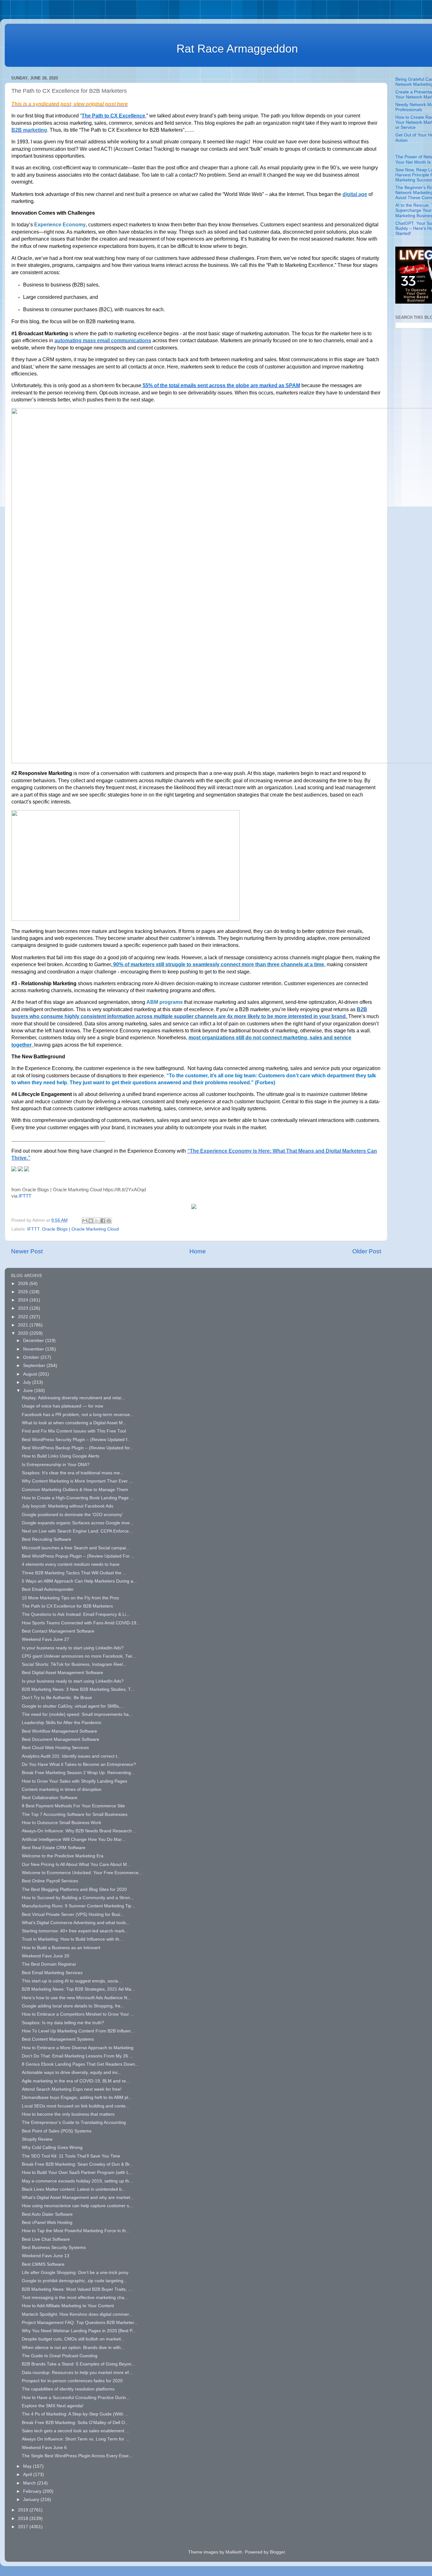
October (32, 1357)
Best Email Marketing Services (52, 1973)
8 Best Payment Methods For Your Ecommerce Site (73, 1806)
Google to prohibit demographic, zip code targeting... (74, 2281)
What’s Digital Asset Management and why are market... (78, 2198)
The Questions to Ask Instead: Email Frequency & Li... (76, 1614)
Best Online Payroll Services (50, 1881)
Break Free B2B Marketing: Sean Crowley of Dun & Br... (77, 2164)
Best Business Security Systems (54, 2248)
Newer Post (27, 1251)
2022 (24, 1317)
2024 (24, 1300)
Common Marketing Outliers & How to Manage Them (75, 1490)
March (30, 2483)
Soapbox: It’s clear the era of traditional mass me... (73, 1473)
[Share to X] (97, 1221)
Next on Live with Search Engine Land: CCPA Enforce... (77, 1531)
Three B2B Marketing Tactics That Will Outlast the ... (74, 1573)
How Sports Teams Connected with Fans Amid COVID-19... (81, 1623)
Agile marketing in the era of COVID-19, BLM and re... (76, 2081)
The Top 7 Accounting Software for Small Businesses (75, 1814)
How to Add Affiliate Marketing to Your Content (68, 2306)
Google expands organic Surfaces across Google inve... (78, 1523)
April (28, 2475)
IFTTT (25, 1196)
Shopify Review (37, 2139)
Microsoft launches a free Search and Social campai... (76, 1548)
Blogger (277, 2552)
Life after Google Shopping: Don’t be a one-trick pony (75, 2273)
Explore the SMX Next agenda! (53, 2406)
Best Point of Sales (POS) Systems (57, 2131)
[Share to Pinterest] (109, 1221)
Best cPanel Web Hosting (47, 2223)
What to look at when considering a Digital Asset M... (74, 1423)
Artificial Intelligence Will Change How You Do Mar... (74, 1839)
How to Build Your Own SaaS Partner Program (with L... (77, 2173)
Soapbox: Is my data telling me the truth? (63, 2023)
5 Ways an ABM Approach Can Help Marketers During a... (79, 1581)
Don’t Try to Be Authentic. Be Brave (57, 1698)
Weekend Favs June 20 (46, 1956)
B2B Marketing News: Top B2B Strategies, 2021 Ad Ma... (78, 1989)
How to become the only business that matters (68, 2114)
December (34, 1341)
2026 (24, 1284)
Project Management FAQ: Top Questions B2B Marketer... (80, 2323)
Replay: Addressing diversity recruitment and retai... (73, 1398)
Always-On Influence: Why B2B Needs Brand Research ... (79, 1831)
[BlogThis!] (91, 1221)
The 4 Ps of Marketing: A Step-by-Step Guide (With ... (75, 2414)
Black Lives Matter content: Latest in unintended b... (74, 2189)
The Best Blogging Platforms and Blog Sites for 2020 (74, 1889)
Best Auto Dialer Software (47, 2214)
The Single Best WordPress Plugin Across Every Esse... (77, 2456)
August (31, 1374)
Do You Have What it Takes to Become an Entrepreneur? (79, 1764)
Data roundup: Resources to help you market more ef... (77, 2373)
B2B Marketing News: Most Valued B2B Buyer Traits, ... (77, 2289)
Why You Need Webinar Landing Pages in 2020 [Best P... (79, 2331)
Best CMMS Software (43, 2264)
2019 (24, 2510)
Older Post (367, 1251)
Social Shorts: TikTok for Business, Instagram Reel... (74, 1664)
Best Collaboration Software (50, 1798)
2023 (24, 1308)
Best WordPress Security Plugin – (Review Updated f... (76, 1440)
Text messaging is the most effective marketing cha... (75, 2298)
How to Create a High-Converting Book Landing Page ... (78, 1498)
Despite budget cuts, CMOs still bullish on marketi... (73, 2339)
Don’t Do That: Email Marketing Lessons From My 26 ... (77, 2056)
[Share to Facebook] (103, 1221)
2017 (24, 2527)
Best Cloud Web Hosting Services (55, 1748)
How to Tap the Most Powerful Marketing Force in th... (76, 2231)
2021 (24, 1325)
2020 (24, 1333)
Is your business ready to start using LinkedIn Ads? (73, 1648)
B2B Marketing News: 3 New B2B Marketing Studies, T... (78, 1689)
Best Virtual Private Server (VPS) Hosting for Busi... (73, 1915)
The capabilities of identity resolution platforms (68, 2389)
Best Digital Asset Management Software (62, 1673)
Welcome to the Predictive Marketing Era (63, 1856)
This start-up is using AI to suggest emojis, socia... (72, 1981)
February (33, 2491)
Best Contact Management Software (58, 1631)
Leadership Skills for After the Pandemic (62, 1723)
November (34, 1349)
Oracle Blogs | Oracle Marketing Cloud (80, 1229)
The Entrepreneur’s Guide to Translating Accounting (74, 2123)
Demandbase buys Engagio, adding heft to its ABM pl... (77, 2097)
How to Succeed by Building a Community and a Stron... (78, 1898)
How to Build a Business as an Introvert (61, 1948)
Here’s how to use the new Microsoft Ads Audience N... (76, 1998)
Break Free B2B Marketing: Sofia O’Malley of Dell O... (75, 2423)
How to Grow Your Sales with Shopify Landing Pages (74, 1781)
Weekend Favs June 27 (46, 1639)
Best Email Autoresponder (48, 1589)
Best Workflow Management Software (59, 1731)
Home (198, 1251)
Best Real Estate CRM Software (54, 1848)
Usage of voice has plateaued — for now (62, 1406)
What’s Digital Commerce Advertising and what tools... (76, 1923)
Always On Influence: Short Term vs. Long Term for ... (76, 2439)
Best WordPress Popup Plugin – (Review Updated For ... (78, 1556)
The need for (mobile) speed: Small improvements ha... (77, 1714)
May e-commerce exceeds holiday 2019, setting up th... (77, 2181)
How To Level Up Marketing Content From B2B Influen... (78, 2031)
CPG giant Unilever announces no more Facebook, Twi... (79, 1656)
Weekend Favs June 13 (46, 2256)
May (28, 2466)
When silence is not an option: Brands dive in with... (73, 2348)
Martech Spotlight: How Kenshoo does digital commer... (77, 2314)
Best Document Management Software (61, 1739)
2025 (24, 1292)
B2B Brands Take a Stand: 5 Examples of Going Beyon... (79, 2364)
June (29, 1391)
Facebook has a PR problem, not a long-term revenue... (78, 1415)
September (35, 1366)
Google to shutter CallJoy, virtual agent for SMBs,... (73, 1706)
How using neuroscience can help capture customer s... (77, 2206)
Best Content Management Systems (58, 2039)
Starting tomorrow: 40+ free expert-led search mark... (75, 1931)
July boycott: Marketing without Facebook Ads (68, 1506)
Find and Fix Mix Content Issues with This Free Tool (74, 1431)
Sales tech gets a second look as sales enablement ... (76, 2431)
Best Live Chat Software (46, 2239)
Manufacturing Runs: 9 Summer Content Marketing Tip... (78, 1906)
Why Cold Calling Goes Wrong (52, 2148)
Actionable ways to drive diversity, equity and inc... (72, 2072)
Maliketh (234, 2552)
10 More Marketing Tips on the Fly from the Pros (70, 1598)
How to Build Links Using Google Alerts (61, 1456)
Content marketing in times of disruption (62, 1789)
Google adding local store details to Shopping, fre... (73, 2006)
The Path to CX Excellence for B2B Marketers (67, 1606)
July (28, 1382)
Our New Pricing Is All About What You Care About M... (76, 1864)
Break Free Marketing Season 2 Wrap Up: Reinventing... (78, 1773)
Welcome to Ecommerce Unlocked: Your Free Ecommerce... (82, 1873)
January (32, 2500)
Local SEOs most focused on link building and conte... (76, 2106)
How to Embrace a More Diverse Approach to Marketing (78, 2048)
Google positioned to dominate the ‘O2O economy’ (72, 1515)
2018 (24, 2519)
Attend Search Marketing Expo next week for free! (72, 2089)
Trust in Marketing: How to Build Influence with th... (72, 1939)
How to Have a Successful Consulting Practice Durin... (76, 2398)
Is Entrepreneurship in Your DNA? (56, 1465)
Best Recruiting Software (46, 1539)
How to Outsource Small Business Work (62, 1823)
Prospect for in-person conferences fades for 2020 (72, 2381)
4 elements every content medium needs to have (71, 1564)
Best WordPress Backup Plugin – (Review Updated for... (78, 1448)
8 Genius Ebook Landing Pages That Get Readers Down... (80, 2064)
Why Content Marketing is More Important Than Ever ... (77, 1481)
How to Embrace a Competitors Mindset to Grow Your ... (78, 2014)
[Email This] (85, 1221)
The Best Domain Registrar (49, 1964)
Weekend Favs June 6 (44, 2448)
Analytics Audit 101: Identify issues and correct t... (71, 1756)
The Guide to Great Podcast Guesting (60, 2356)
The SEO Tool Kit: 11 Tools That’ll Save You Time (71, 2156)
